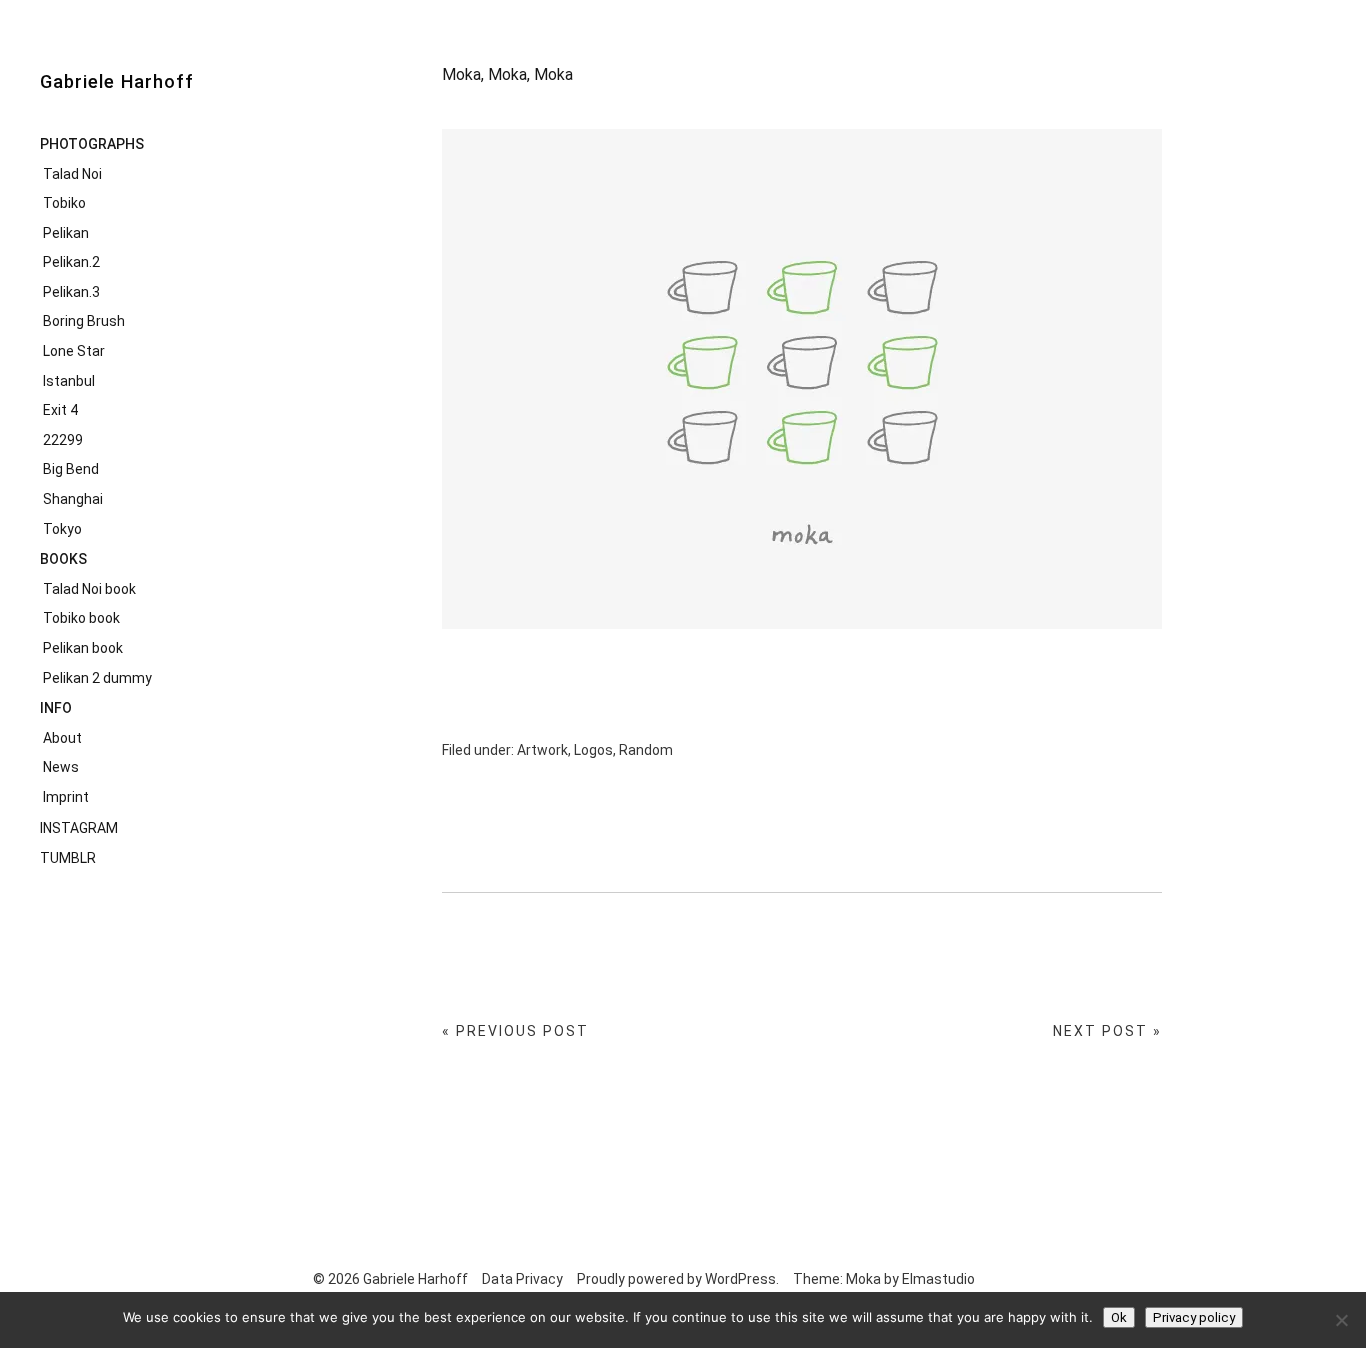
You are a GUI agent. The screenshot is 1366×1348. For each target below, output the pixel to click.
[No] (1341, 1320)
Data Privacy (522, 1279)
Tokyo (62, 529)
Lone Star (74, 351)
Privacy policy (1194, 1317)
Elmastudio (938, 1279)
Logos (593, 750)
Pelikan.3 (71, 292)
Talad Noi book (89, 589)
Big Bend (71, 469)
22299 (63, 440)
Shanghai (73, 499)
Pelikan (66, 233)
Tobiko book (81, 618)
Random (646, 750)
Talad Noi (72, 174)
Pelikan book (83, 648)
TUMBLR (68, 858)
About (62, 738)
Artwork (542, 750)
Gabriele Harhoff (117, 81)
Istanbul (69, 381)
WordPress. (742, 1279)
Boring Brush (84, 321)
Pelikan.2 (71, 262)
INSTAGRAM (79, 828)
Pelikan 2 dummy (97, 678)
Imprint (66, 797)
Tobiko (64, 203)
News (61, 767)
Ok (1119, 1317)
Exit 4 (60, 410)
